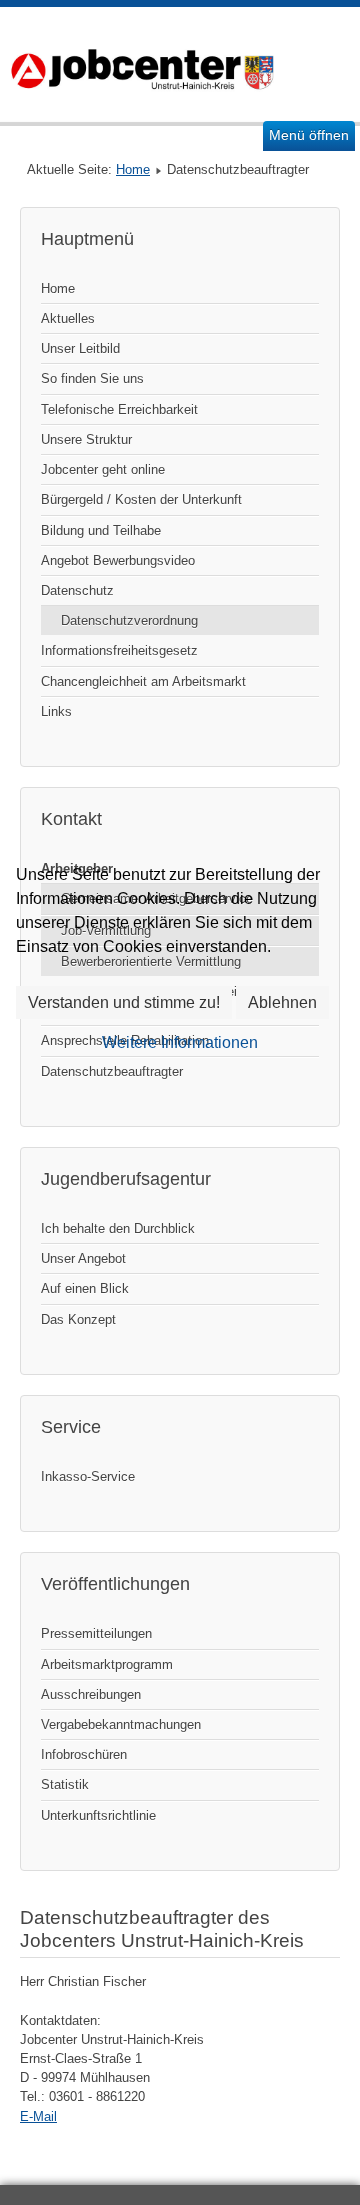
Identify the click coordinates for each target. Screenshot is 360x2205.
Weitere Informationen (180, 1042)
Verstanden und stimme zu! (124, 1002)
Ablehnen (282, 1002)
